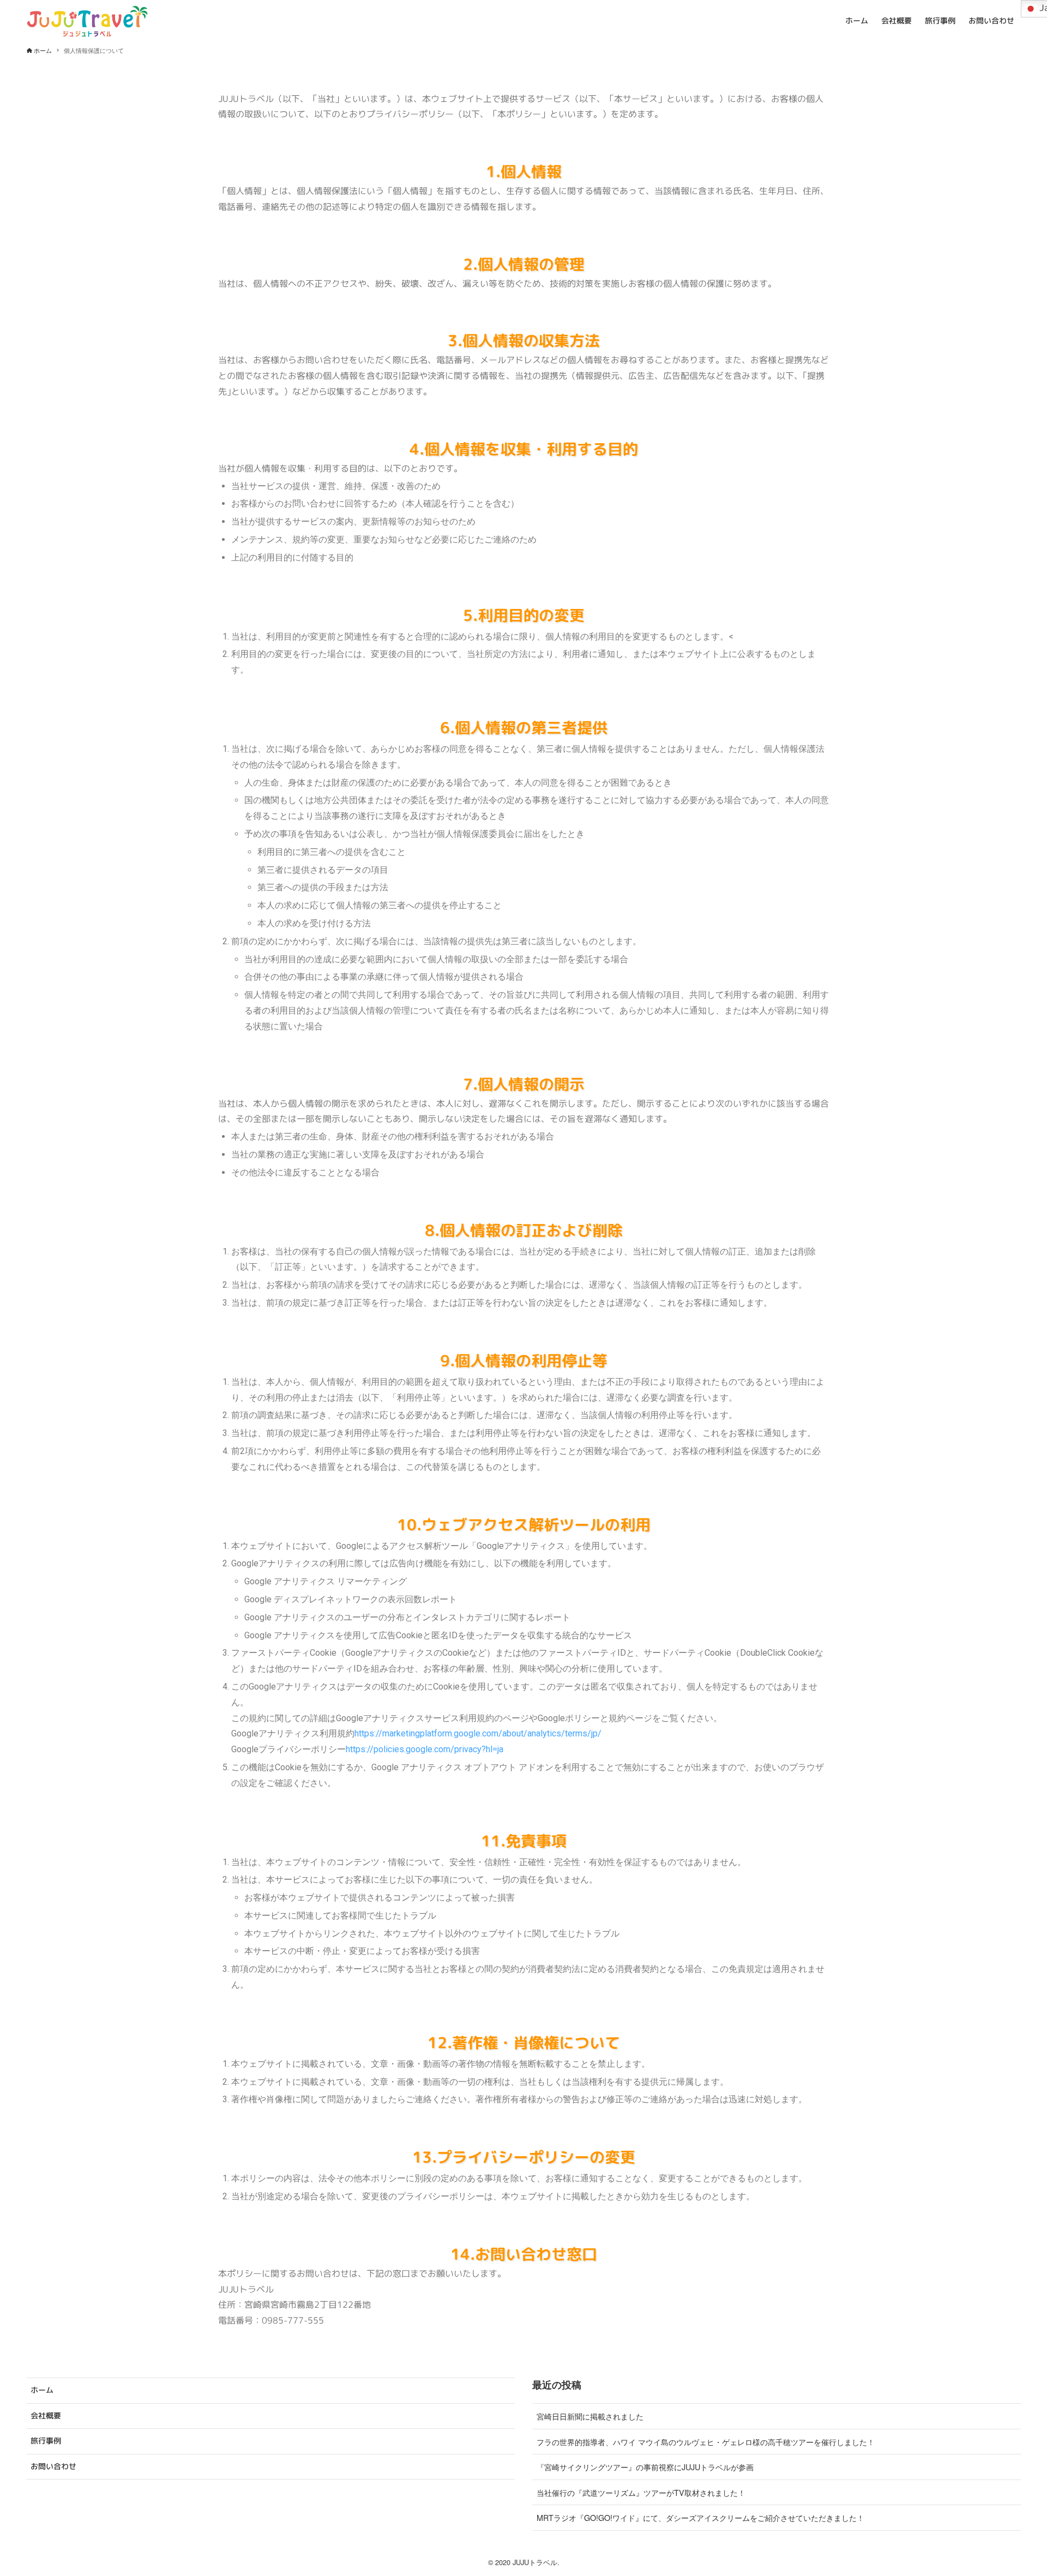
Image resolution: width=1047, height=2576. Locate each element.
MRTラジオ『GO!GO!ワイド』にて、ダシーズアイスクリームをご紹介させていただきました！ (700, 2517)
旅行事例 (46, 2441)
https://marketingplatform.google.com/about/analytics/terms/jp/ (478, 1733)
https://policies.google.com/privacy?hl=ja (425, 1749)
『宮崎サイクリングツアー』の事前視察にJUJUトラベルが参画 (645, 2467)
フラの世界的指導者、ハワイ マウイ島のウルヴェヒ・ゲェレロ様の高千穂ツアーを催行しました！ (706, 2442)
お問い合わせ (53, 2466)
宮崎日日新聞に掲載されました (590, 2416)
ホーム (42, 2390)
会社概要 (46, 2416)
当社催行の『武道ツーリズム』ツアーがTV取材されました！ (641, 2492)
